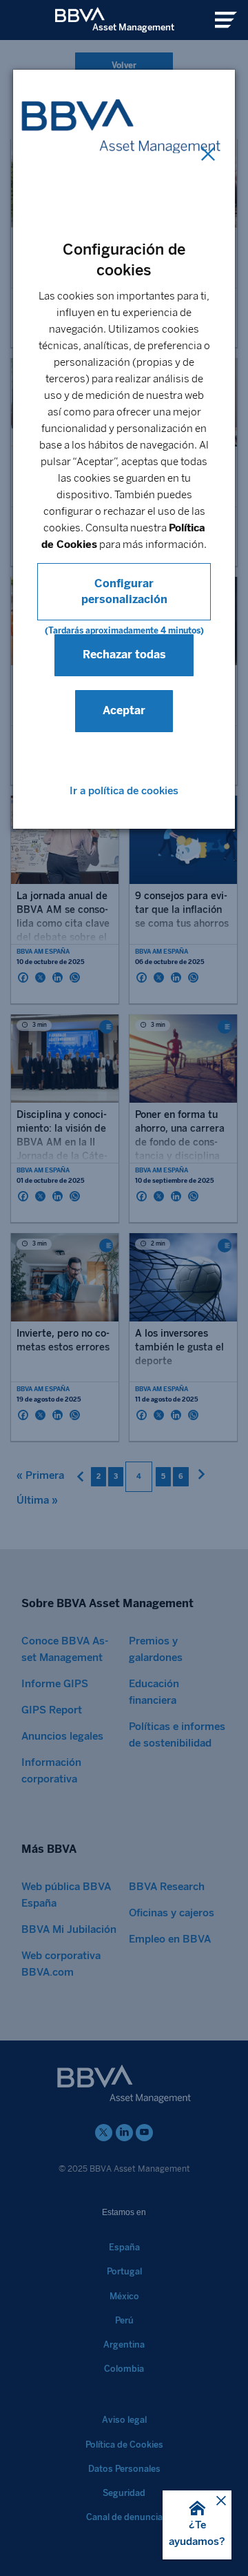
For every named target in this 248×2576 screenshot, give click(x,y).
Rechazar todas (124, 655)
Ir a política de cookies (124, 791)
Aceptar (124, 710)
